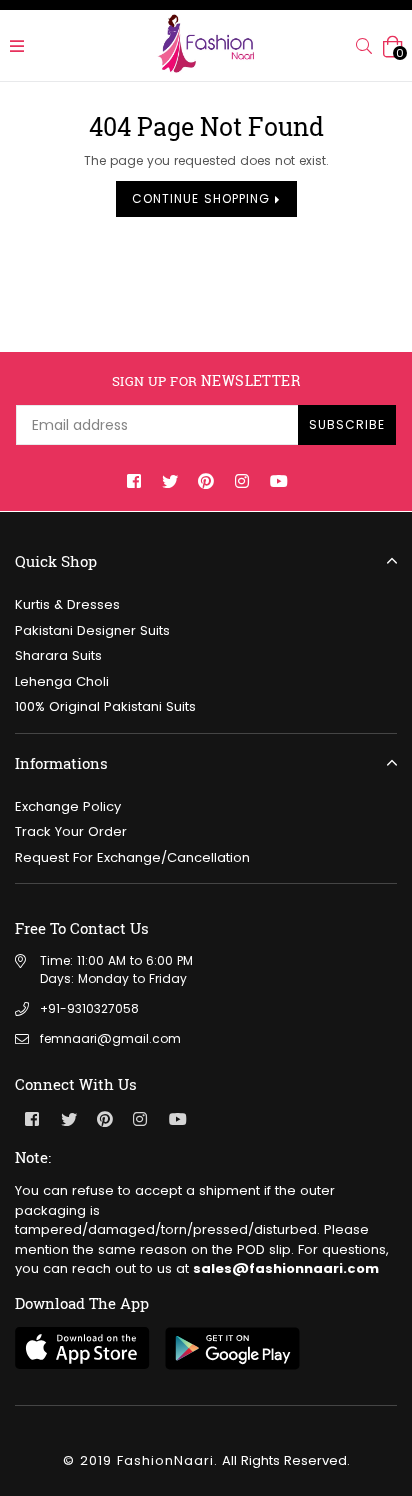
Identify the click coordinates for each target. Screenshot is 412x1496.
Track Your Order (71, 831)
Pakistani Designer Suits (92, 630)
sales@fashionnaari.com (286, 1268)
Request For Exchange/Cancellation (132, 857)
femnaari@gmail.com (110, 1038)
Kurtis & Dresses (67, 604)
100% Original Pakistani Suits (105, 706)
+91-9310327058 (89, 1008)
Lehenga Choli (62, 681)
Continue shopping (203, 198)
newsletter (206, 381)
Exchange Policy (68, 806)
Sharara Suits (58, 655)
